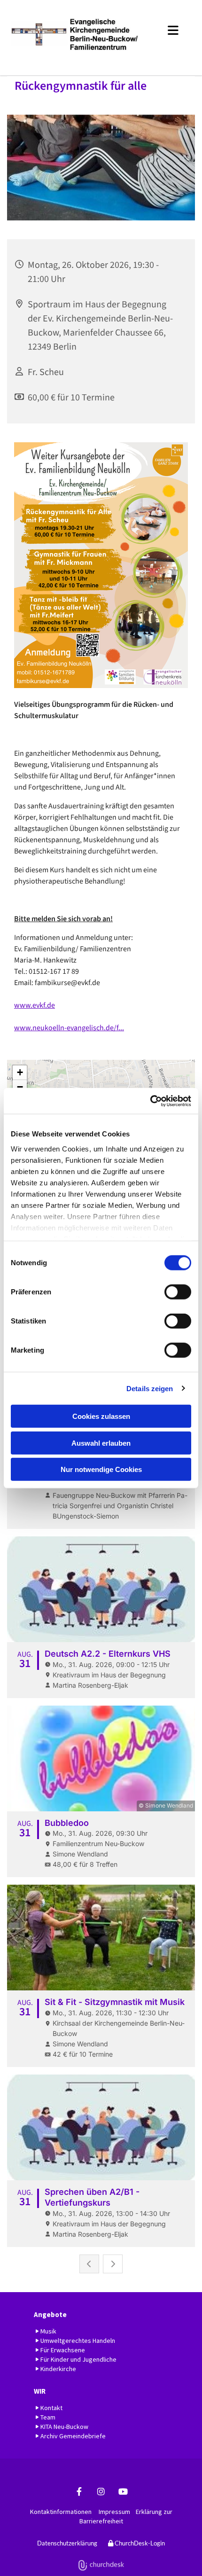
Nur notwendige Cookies (101, 1469)
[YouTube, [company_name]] (123, 2492)
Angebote (50, 2314)
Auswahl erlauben (101, 1443)
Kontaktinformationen (61, 2512)
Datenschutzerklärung (67, 2543)
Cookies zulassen (101, 1416)
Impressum (114, 2512)
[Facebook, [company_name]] (79, 2492)
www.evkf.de (35, 1005)
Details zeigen (150, 1388)
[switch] (178, 1292)
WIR (40, 2391)
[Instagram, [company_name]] (101, 2492)
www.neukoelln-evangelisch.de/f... (69, 1028)
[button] (169, 29)
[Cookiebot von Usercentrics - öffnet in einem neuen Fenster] (150, 1101)
